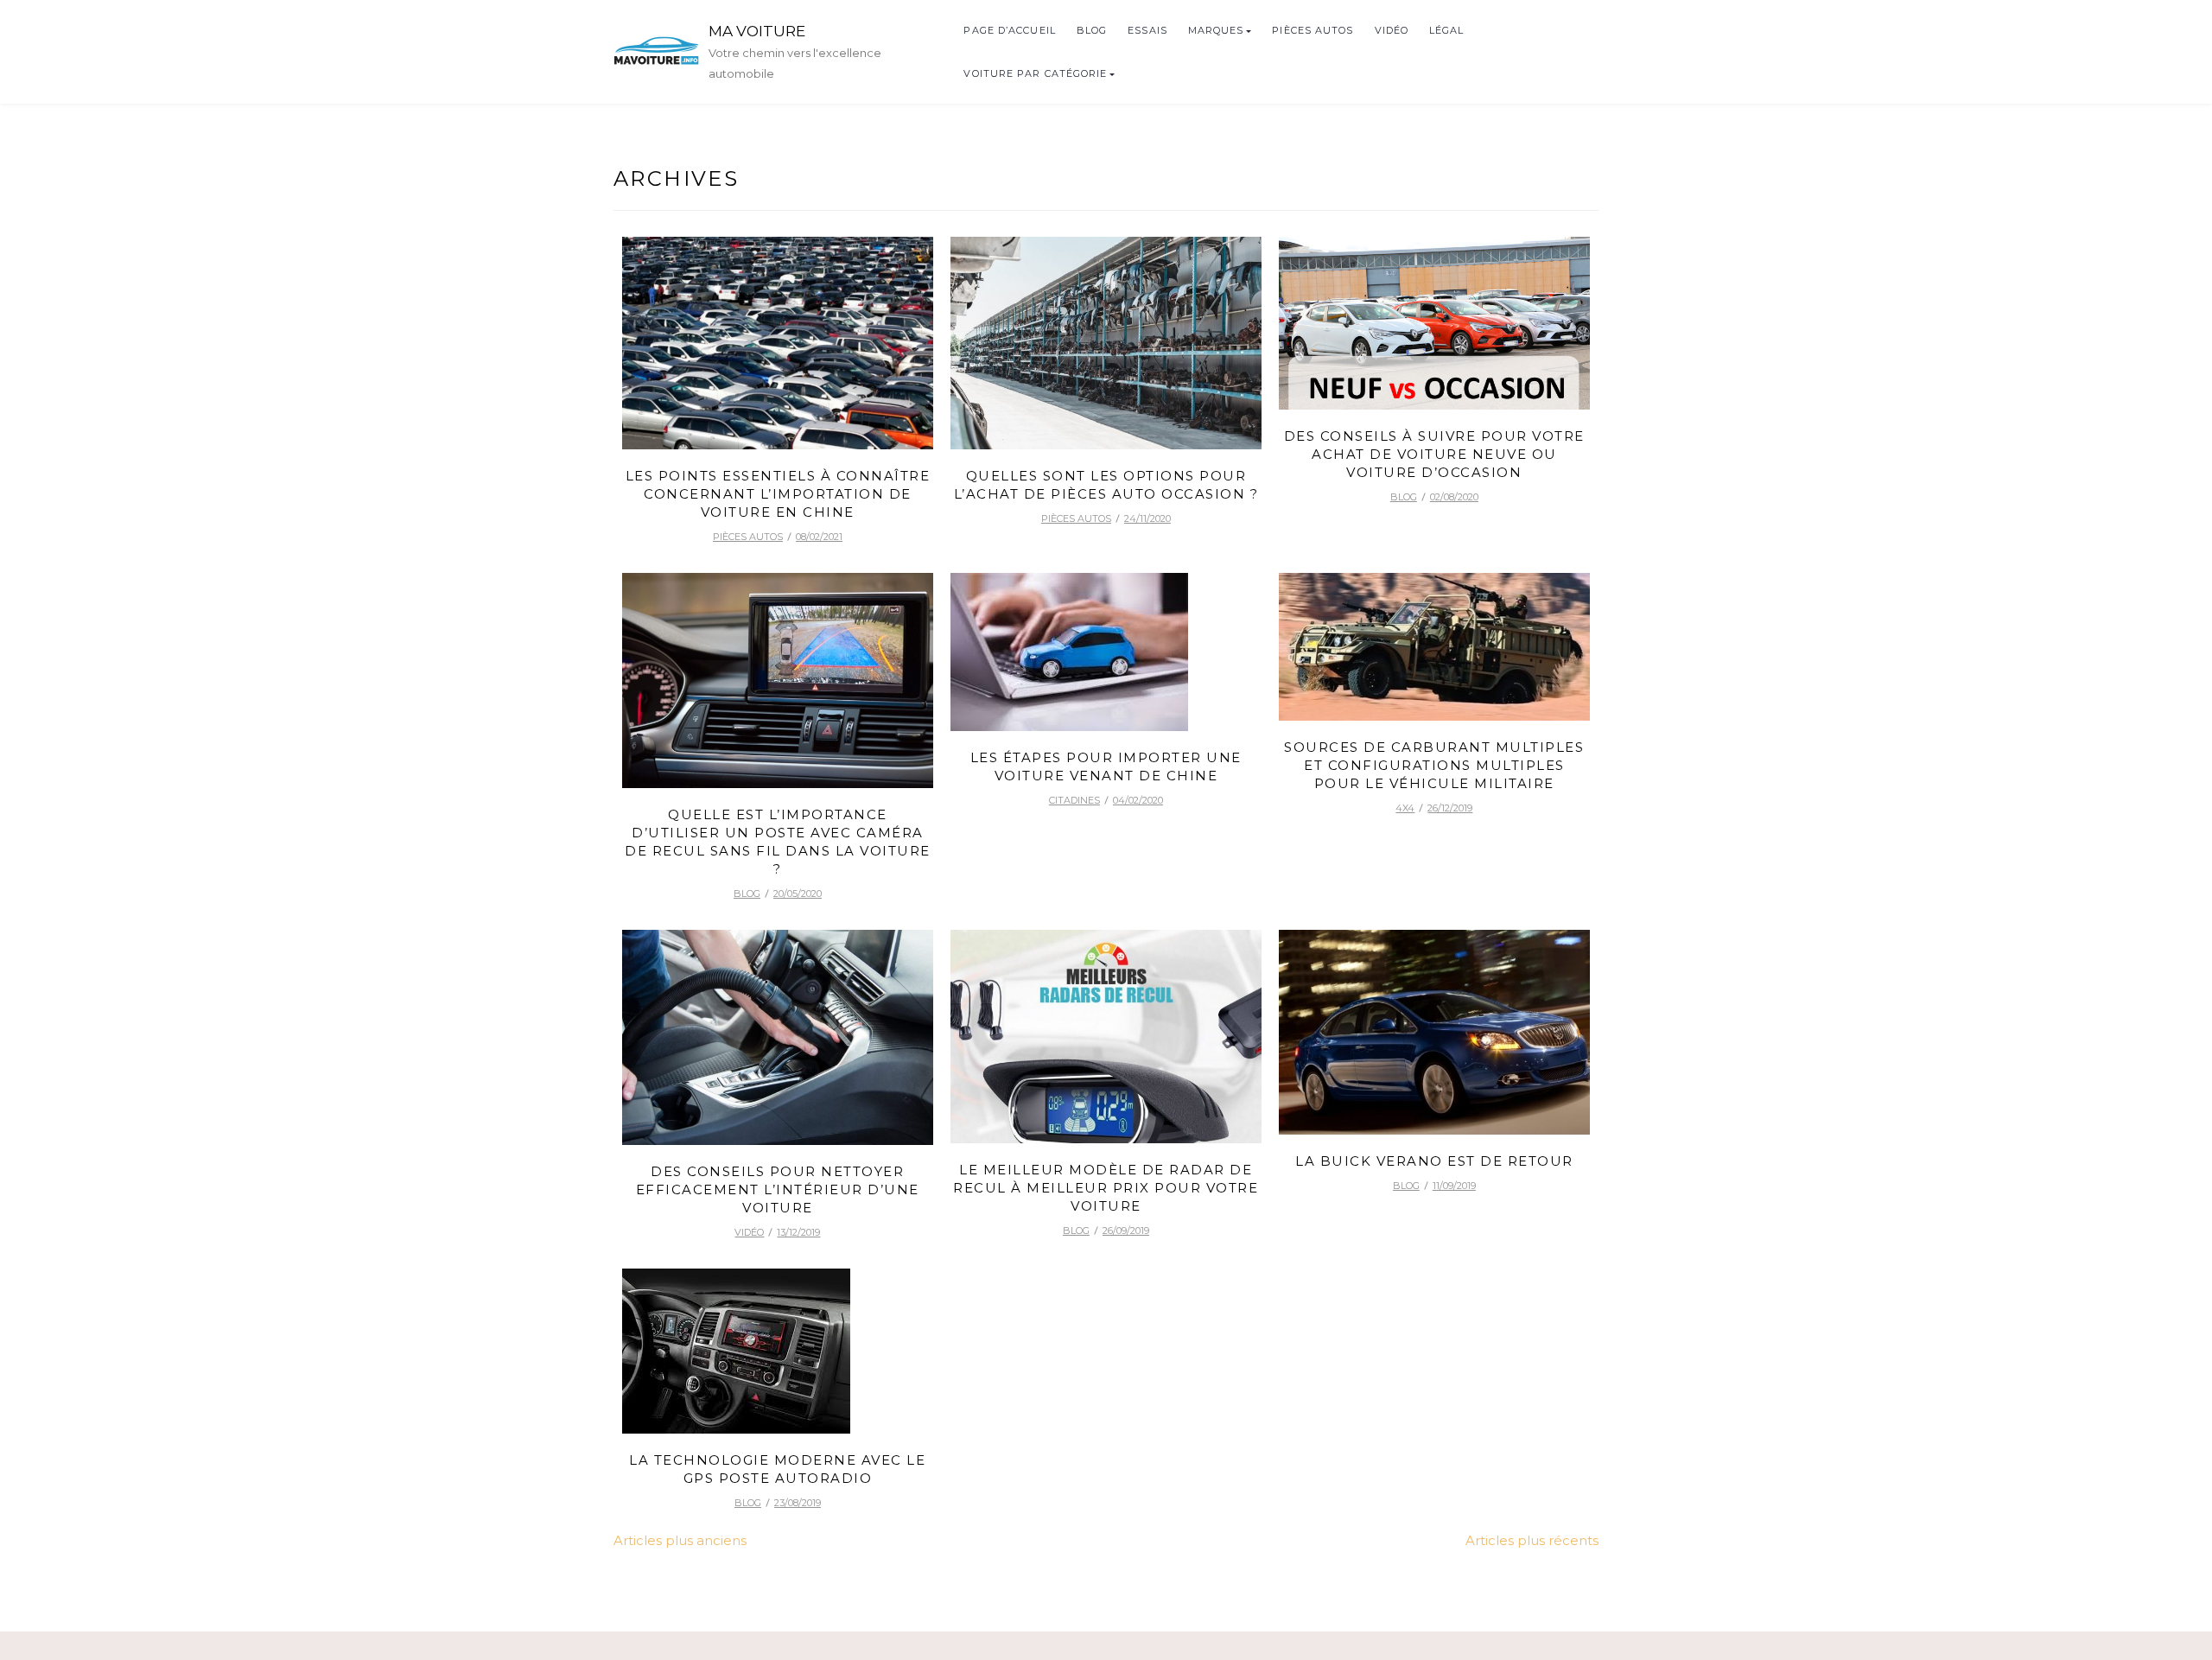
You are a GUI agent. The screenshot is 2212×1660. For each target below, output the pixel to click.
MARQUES (1216, 30)
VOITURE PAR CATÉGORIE (1035, 73)
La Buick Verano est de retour (1434, 1161)
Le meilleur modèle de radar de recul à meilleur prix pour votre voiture (1106, 1188)
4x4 (1405, 808)
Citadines (1074, 800)
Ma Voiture (757, 31)
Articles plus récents (1532, 1540)
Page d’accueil (1009, 30)
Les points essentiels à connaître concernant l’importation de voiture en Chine (778, 494)
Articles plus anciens (680, 1540)
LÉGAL (1447, 30)
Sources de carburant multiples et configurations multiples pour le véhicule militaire (1434, 765)
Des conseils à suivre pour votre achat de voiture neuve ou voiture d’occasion (1434, 454)
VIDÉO (1392, 30)
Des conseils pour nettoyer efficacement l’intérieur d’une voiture (778, 1189)
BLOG (1092, 30)
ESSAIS (1147, 30)
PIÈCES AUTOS (1313, 30)
